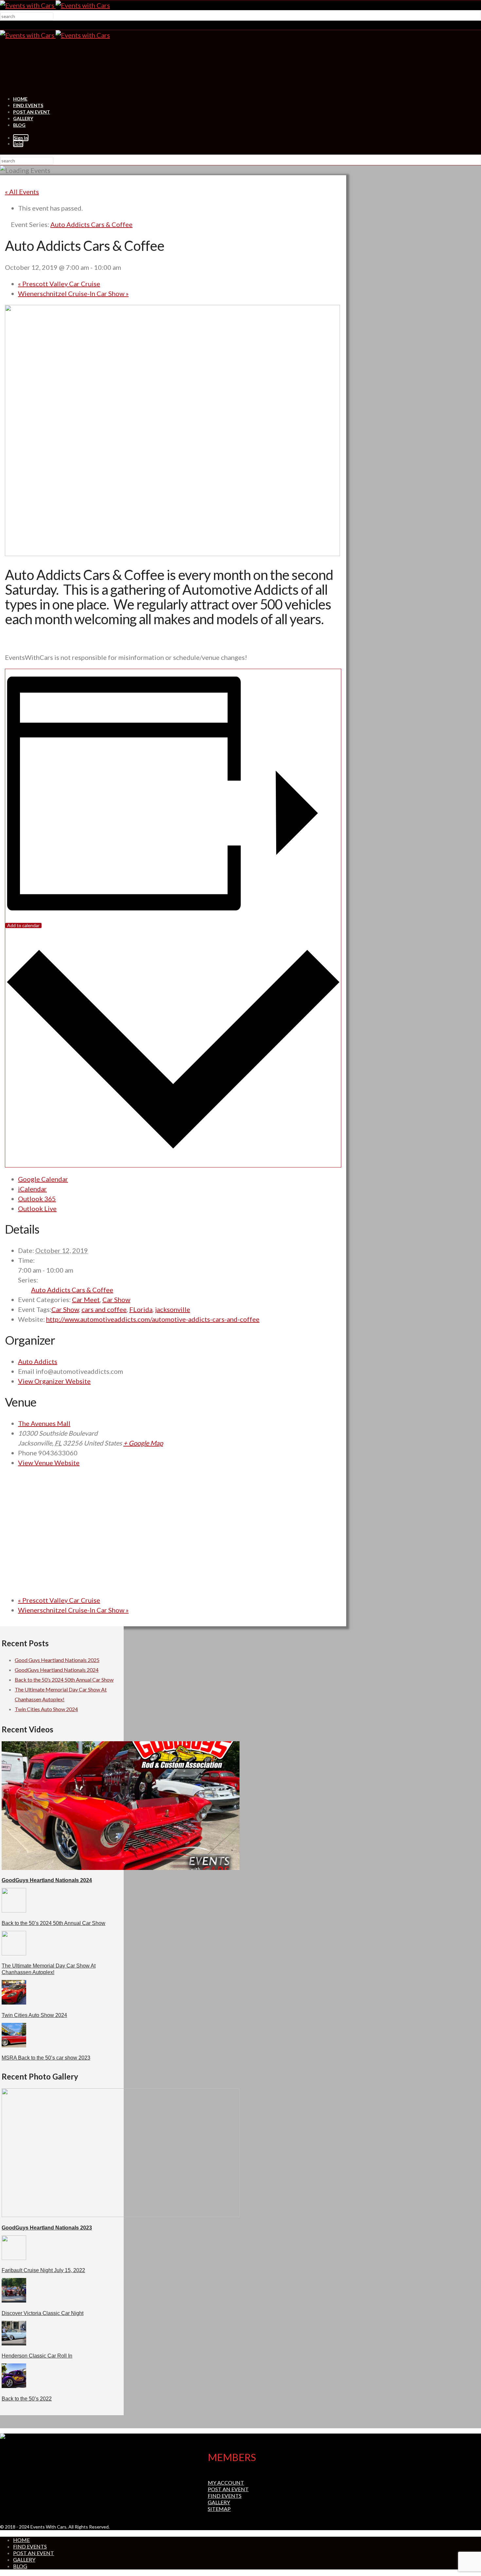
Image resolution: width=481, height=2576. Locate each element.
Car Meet (86, 1299)
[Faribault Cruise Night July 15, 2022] (14, 2258)
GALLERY (23, 118)
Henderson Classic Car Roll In (37, 2356)
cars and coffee (104, 1309)
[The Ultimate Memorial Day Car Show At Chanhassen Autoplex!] (14, 1953)
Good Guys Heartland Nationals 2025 (57, 1660)
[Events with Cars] (55, 5)
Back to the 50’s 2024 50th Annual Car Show (64, 1680)
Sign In (21, 138)
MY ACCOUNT (226, 2483)
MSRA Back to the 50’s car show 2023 (46, 2058)
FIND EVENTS (28, 105)
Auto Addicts (38, 1361)
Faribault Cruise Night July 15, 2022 (43, 2270)
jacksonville (173, 1309)
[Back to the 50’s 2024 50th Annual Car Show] (14, 1910)
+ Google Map (143, 1443)
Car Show (116, 1299)
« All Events (22, 192)
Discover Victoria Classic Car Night (43, 2313)
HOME (20, 99)
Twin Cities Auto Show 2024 (46, 1709)
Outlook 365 (37, 1199)
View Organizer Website (54, 1381)
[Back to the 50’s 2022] (14, 2386)
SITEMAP (219, 2509)
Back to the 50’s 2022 (27, 2399)
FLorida (141, 1309)
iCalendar (32, 1189)
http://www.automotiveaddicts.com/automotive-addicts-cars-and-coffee (153, 1319)
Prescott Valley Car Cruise (59, 284)
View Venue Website (49, 1463)
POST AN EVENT (32, 112)
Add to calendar (23, 925)
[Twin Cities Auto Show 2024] (14, 2002)
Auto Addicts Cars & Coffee (72, 1290)
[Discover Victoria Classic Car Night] (14, 2300)
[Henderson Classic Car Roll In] (14, 2343)
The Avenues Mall (44, 1423)
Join (18, 144)
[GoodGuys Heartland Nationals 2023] (121, 2215)
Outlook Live (37, 1208)
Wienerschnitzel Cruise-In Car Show (73, 293)
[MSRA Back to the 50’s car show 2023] (14, 2045)
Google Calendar (43, 1179)
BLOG (19, 125)
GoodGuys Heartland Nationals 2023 (47, 2228)
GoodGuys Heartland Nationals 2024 (57, 1670)
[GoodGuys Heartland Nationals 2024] (121, 1868)
